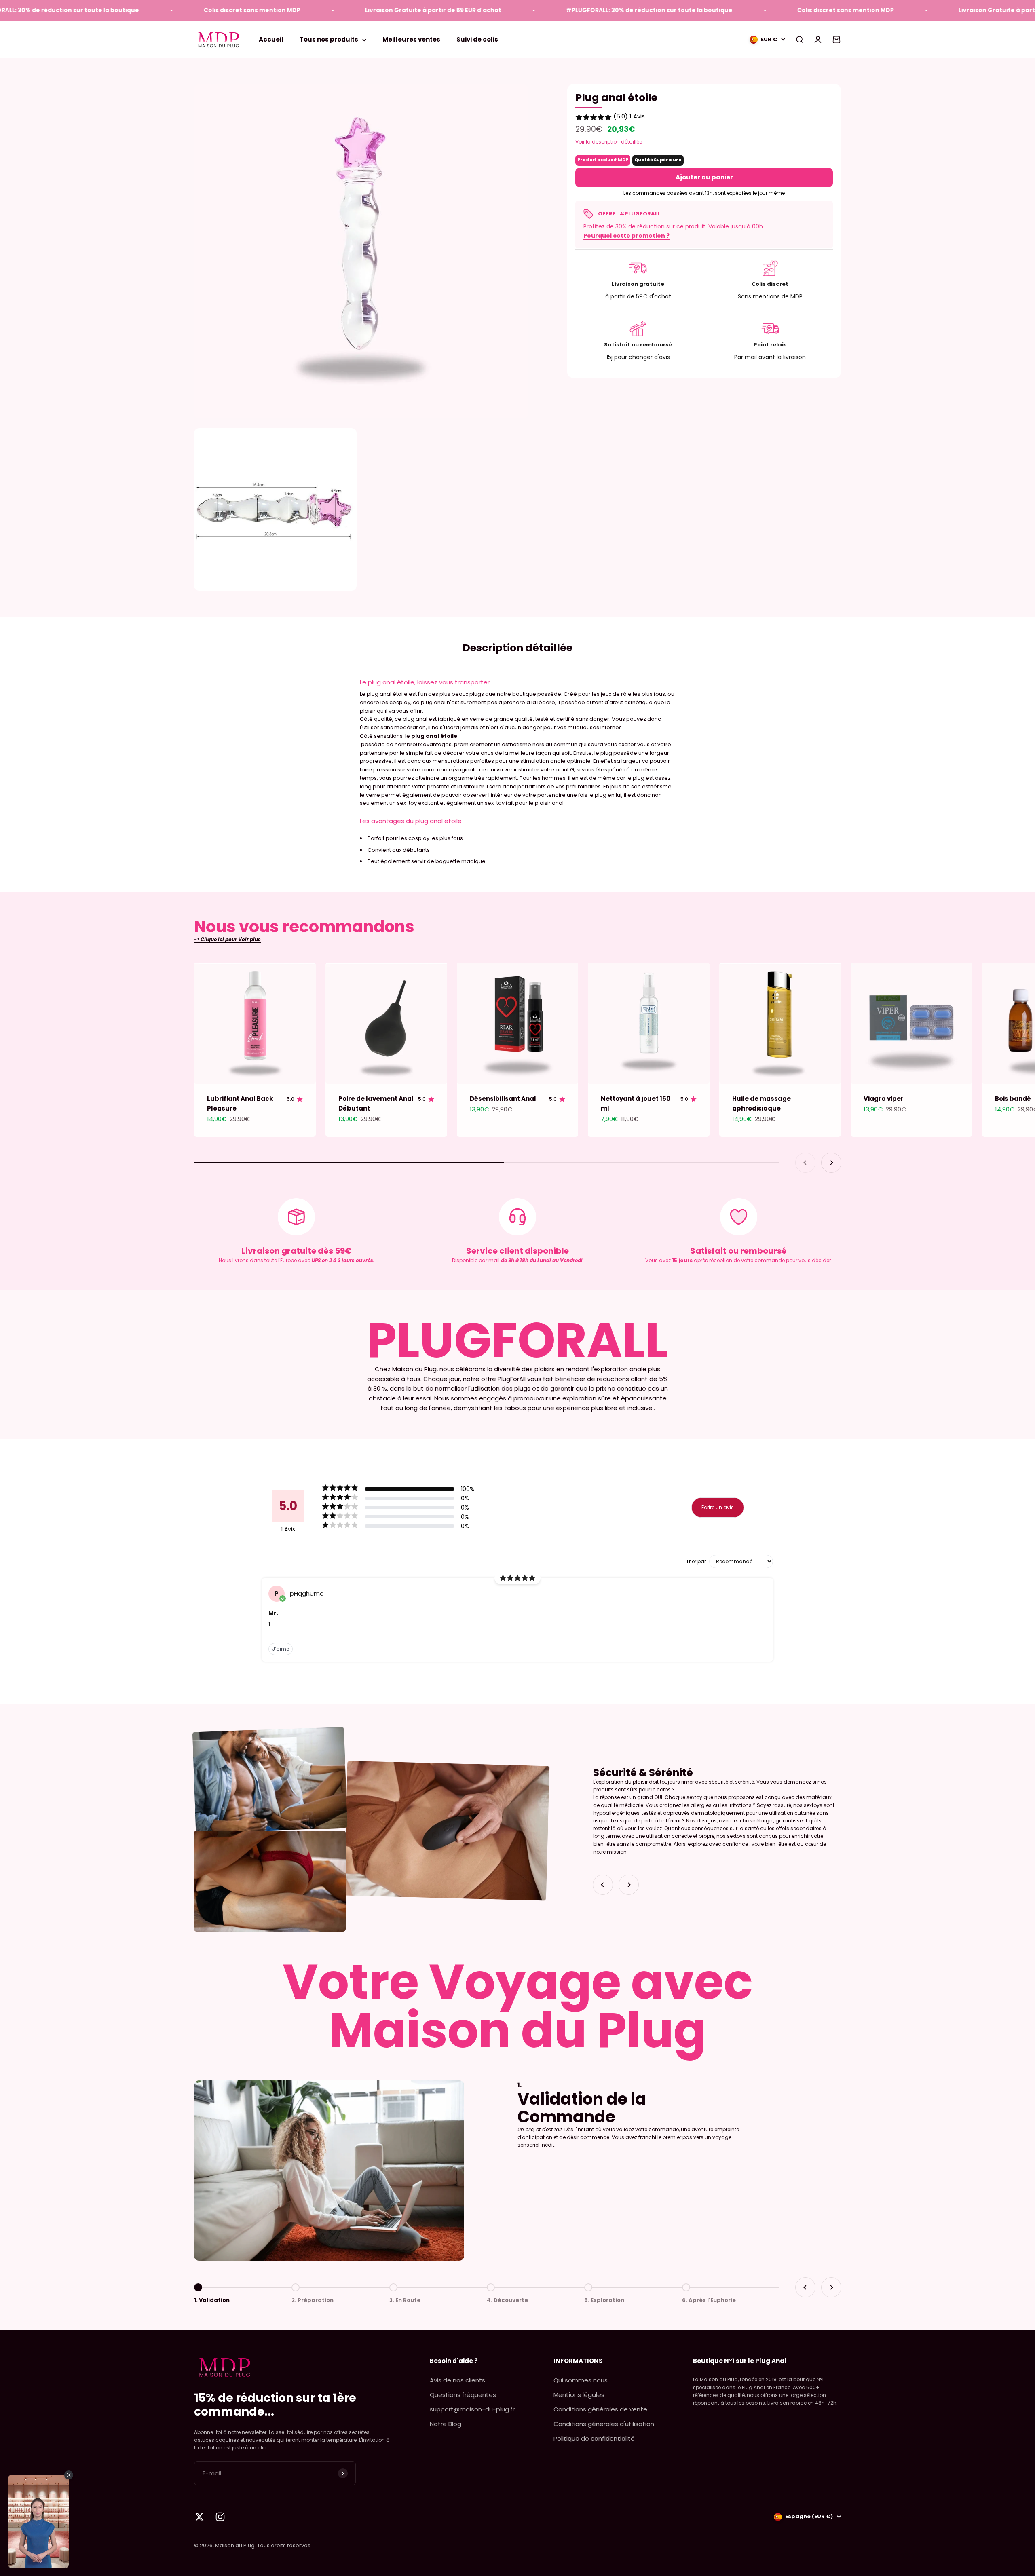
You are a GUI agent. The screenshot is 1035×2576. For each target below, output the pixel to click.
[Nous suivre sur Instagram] (220, 2517)
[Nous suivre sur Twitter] (200, 2517)
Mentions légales (579, 2395)
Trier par (696, 1562)
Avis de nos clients (457, 2380)
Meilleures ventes (411, 39)
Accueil (271, 39)
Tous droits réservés (284, 2545)
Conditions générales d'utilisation (604, 2424)
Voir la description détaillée (609, 142)
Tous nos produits (329, 39)
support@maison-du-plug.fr (472, 2409)
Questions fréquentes (463, 2395)
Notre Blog (446, 2424)
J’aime (281, 1649)
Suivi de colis (477, 39)
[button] (704, 117)
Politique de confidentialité (594, 2438)
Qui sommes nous (581, 2380)
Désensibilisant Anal (503, 1099)
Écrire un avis (718, 1507)
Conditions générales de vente (600, 2409)
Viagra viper (884, 1099)
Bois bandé (1013, 1099)
